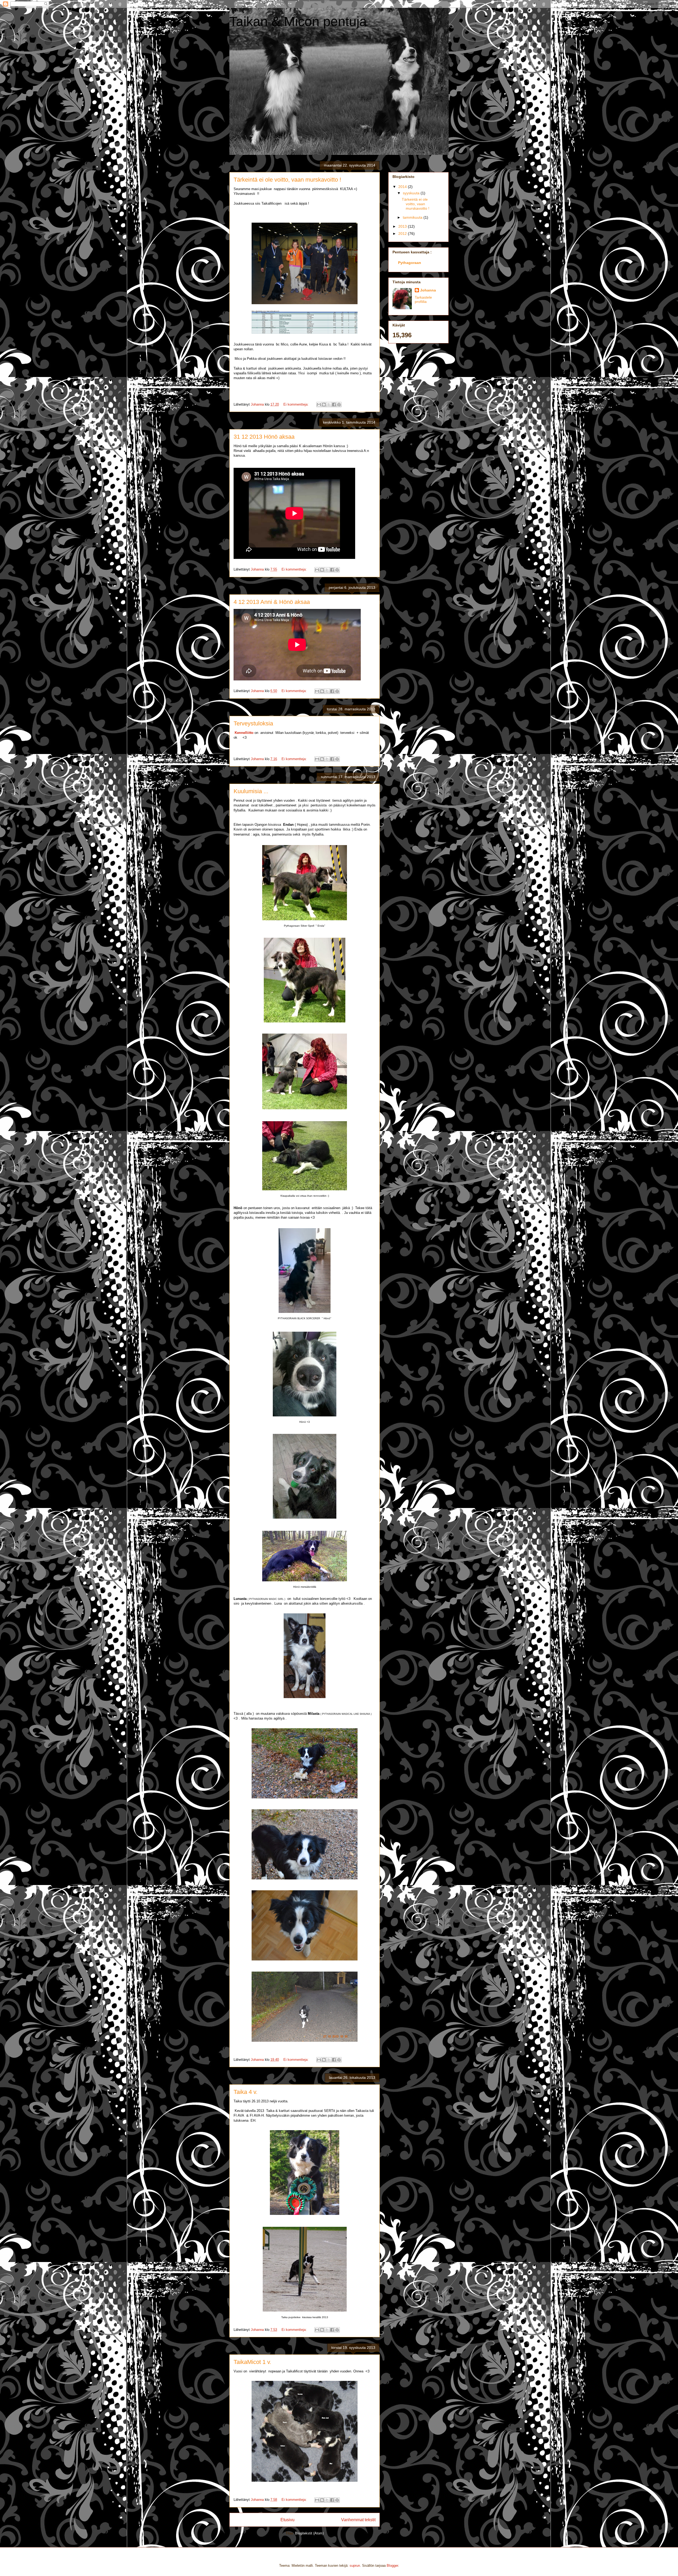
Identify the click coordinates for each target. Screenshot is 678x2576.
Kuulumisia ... (251, 791)
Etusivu (287, 2520)
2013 (403, 226)
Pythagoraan (410, 263)
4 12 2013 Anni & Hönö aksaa (272, 602)
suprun (355, 2566)
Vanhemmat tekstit (358, 2520)
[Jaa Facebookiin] (334, 405)
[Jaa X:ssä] (329, 405)
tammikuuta (413, 217)
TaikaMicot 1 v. (252, 2362)
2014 (403, 187)
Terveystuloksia (253, 723)
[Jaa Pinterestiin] (339, 405)
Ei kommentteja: (296, 404)
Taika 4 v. (246, 2092)
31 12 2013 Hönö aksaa (264, 437)
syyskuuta (412, 193)
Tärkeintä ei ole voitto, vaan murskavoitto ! (287, 180)
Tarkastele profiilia (423, 299)
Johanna (428, 290)
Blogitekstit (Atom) (309, 2533)
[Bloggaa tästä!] (324, 405)
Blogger (392, 2566)
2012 (403, 234)
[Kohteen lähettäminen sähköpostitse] (319, 405)
